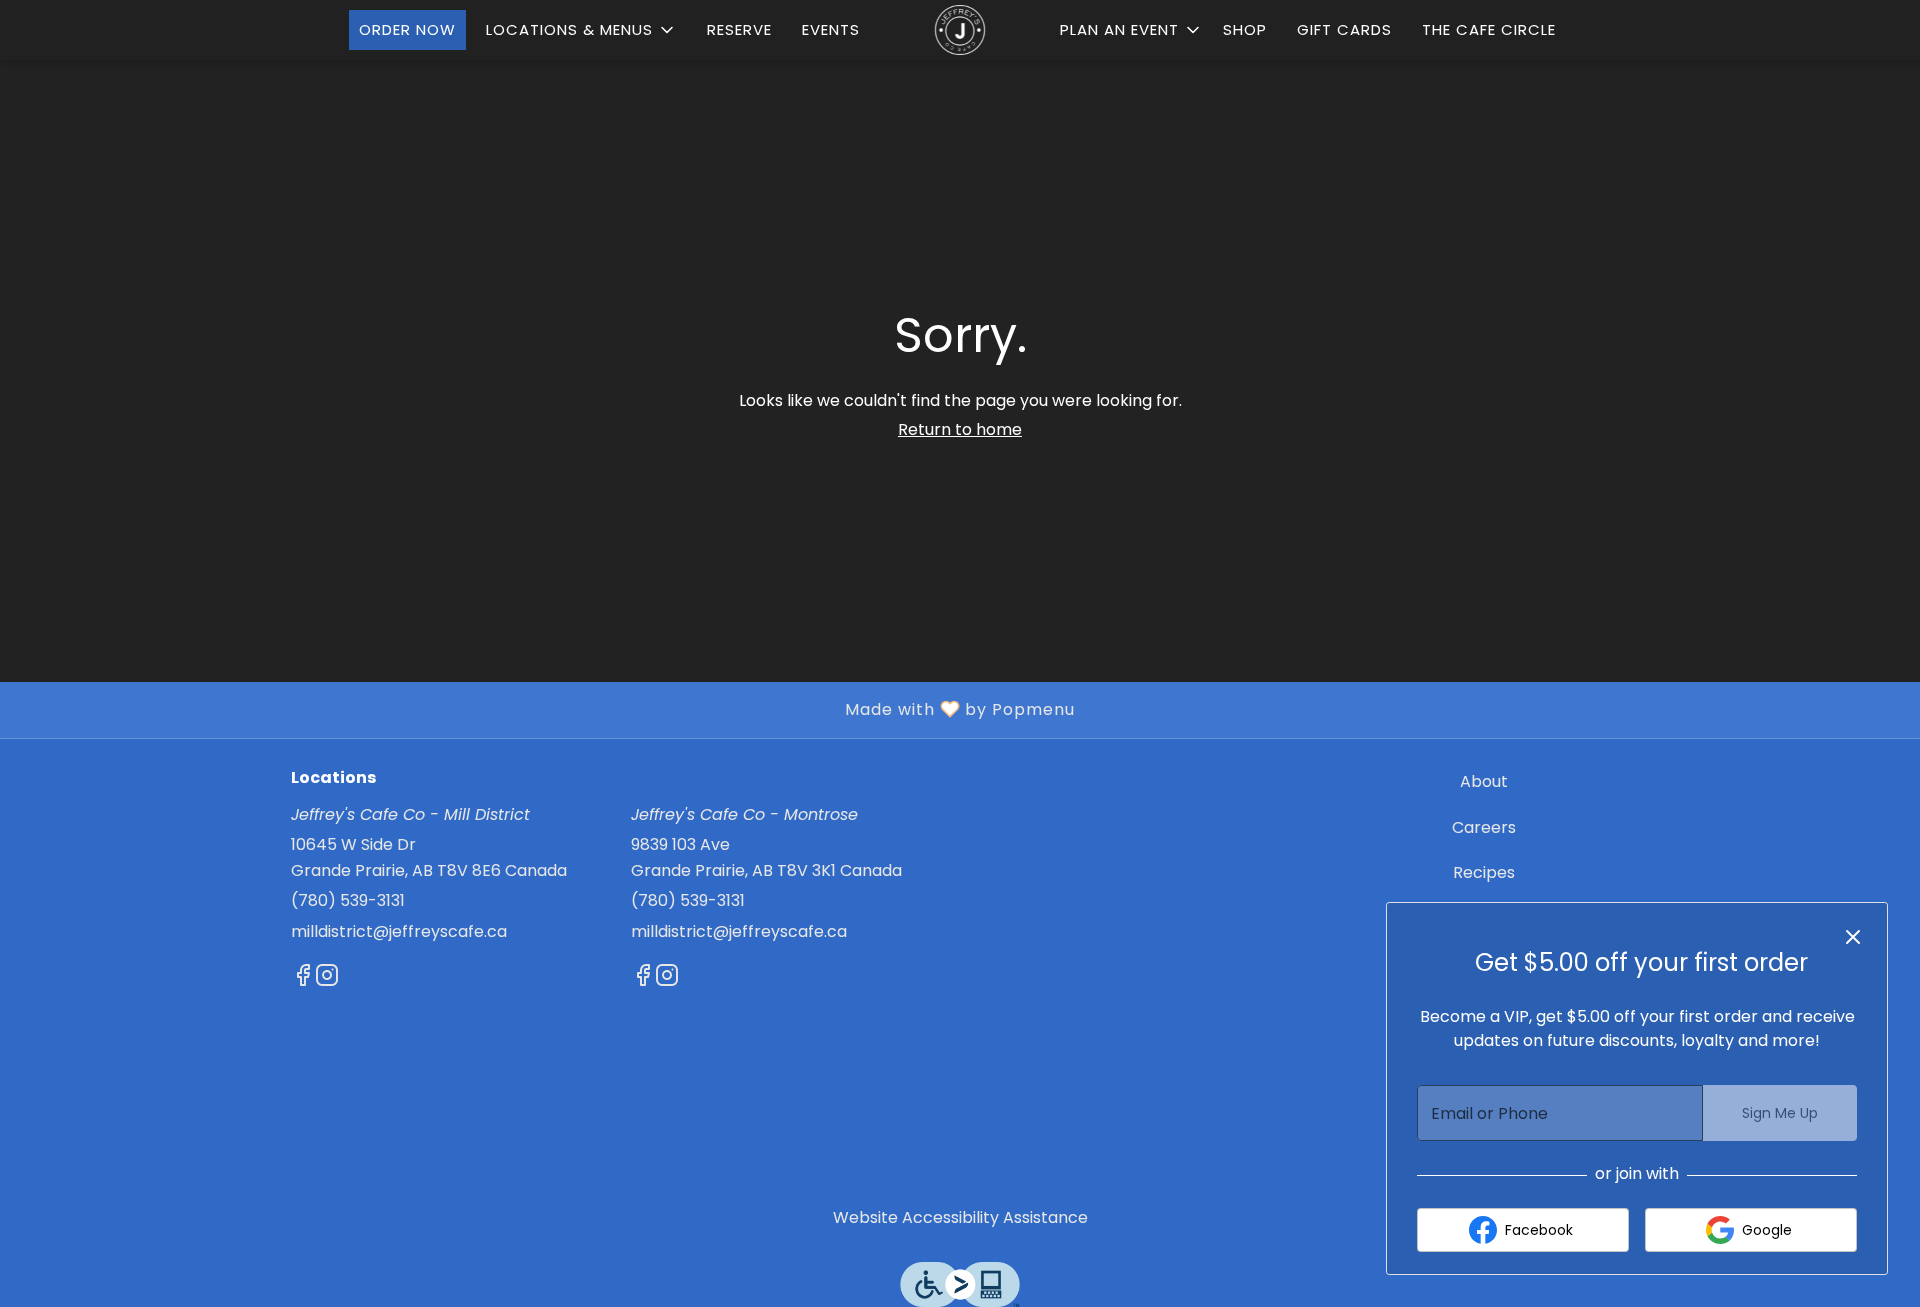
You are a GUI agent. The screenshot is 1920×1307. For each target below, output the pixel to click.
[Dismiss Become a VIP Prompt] (1853, 937)
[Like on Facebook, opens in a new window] (303, 978)
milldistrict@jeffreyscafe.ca (399, 931)
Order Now (407, 29)
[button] (581, 30)
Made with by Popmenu (545, 709)
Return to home (960, 429)
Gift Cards (1344, 29)
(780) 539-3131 (348, 900)
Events (831, 29)
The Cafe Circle (1489, 29)
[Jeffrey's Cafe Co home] (960, 30)
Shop (1245, 29)
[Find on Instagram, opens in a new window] (327, 978)
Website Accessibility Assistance (960, 1217)
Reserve (739, 29)
